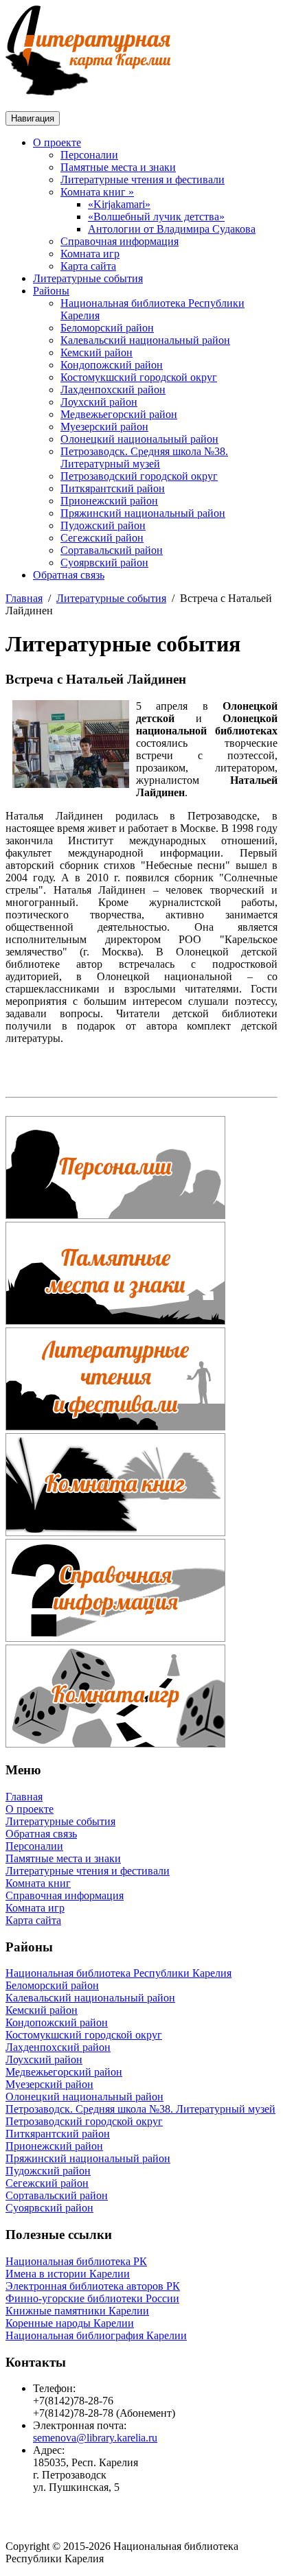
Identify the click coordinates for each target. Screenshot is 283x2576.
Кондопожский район (112, 365)
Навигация (33, 118)
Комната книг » (97, 192)
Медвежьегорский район (119, 414)
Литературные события (88, 278)
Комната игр (90, 254)
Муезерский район (104, 427)
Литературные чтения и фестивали (143, 179)
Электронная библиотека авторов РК (93, 2286)
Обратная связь (69, 575)
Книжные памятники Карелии (77, 2311)
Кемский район (97, 352)
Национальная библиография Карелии (96, 2335)
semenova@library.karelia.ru (95, 2438)
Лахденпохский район (113, 390)
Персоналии (89, 155)
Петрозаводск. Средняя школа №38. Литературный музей (144, 457)
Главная (24, 598)
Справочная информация (120, 241)
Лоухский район (99, 402)
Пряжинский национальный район (143, 513)
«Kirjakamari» (119, 204)
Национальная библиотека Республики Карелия (118, 1973)
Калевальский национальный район (145, 340)
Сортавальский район (112, 550)
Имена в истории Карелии (68, 2274)
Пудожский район (103, 525)
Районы (51, 291)
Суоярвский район (104, 562)
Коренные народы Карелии (70, 2323)
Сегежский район (102, 538)
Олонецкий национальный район (139, 439)
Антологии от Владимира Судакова (172, 229)
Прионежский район (109, 501)
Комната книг (38, 1883)
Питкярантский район (113, 488)
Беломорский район (107, 328)
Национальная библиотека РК (76, 2261)
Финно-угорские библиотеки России (92, 2298)
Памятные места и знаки (118, 167)
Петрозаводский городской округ (139, 476)
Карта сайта (88, 266)
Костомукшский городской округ (139, 377)
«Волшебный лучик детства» (156, 217)
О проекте (57, 142)
